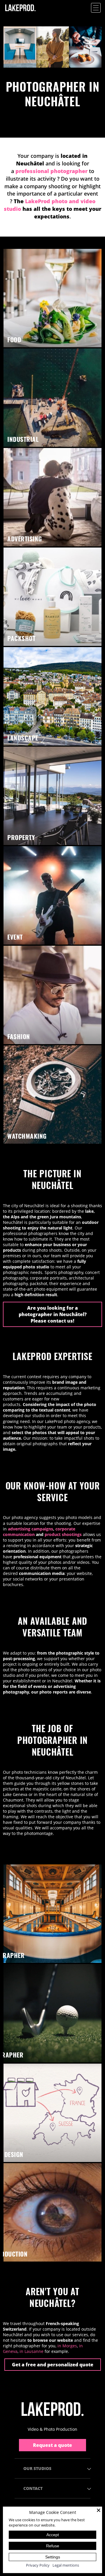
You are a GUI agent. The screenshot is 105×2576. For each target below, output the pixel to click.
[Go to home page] (52, 2409)
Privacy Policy (38, 2565)
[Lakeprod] (20, 14)
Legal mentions (66, 2565)
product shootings (63, 1534)
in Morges (67, 2346)
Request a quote (52, 2445)
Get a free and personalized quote (53, 2365)
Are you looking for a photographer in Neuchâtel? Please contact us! (53, 1314)
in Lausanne (32, 2351)
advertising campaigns (30, 1529)
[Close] (99, 2510)
